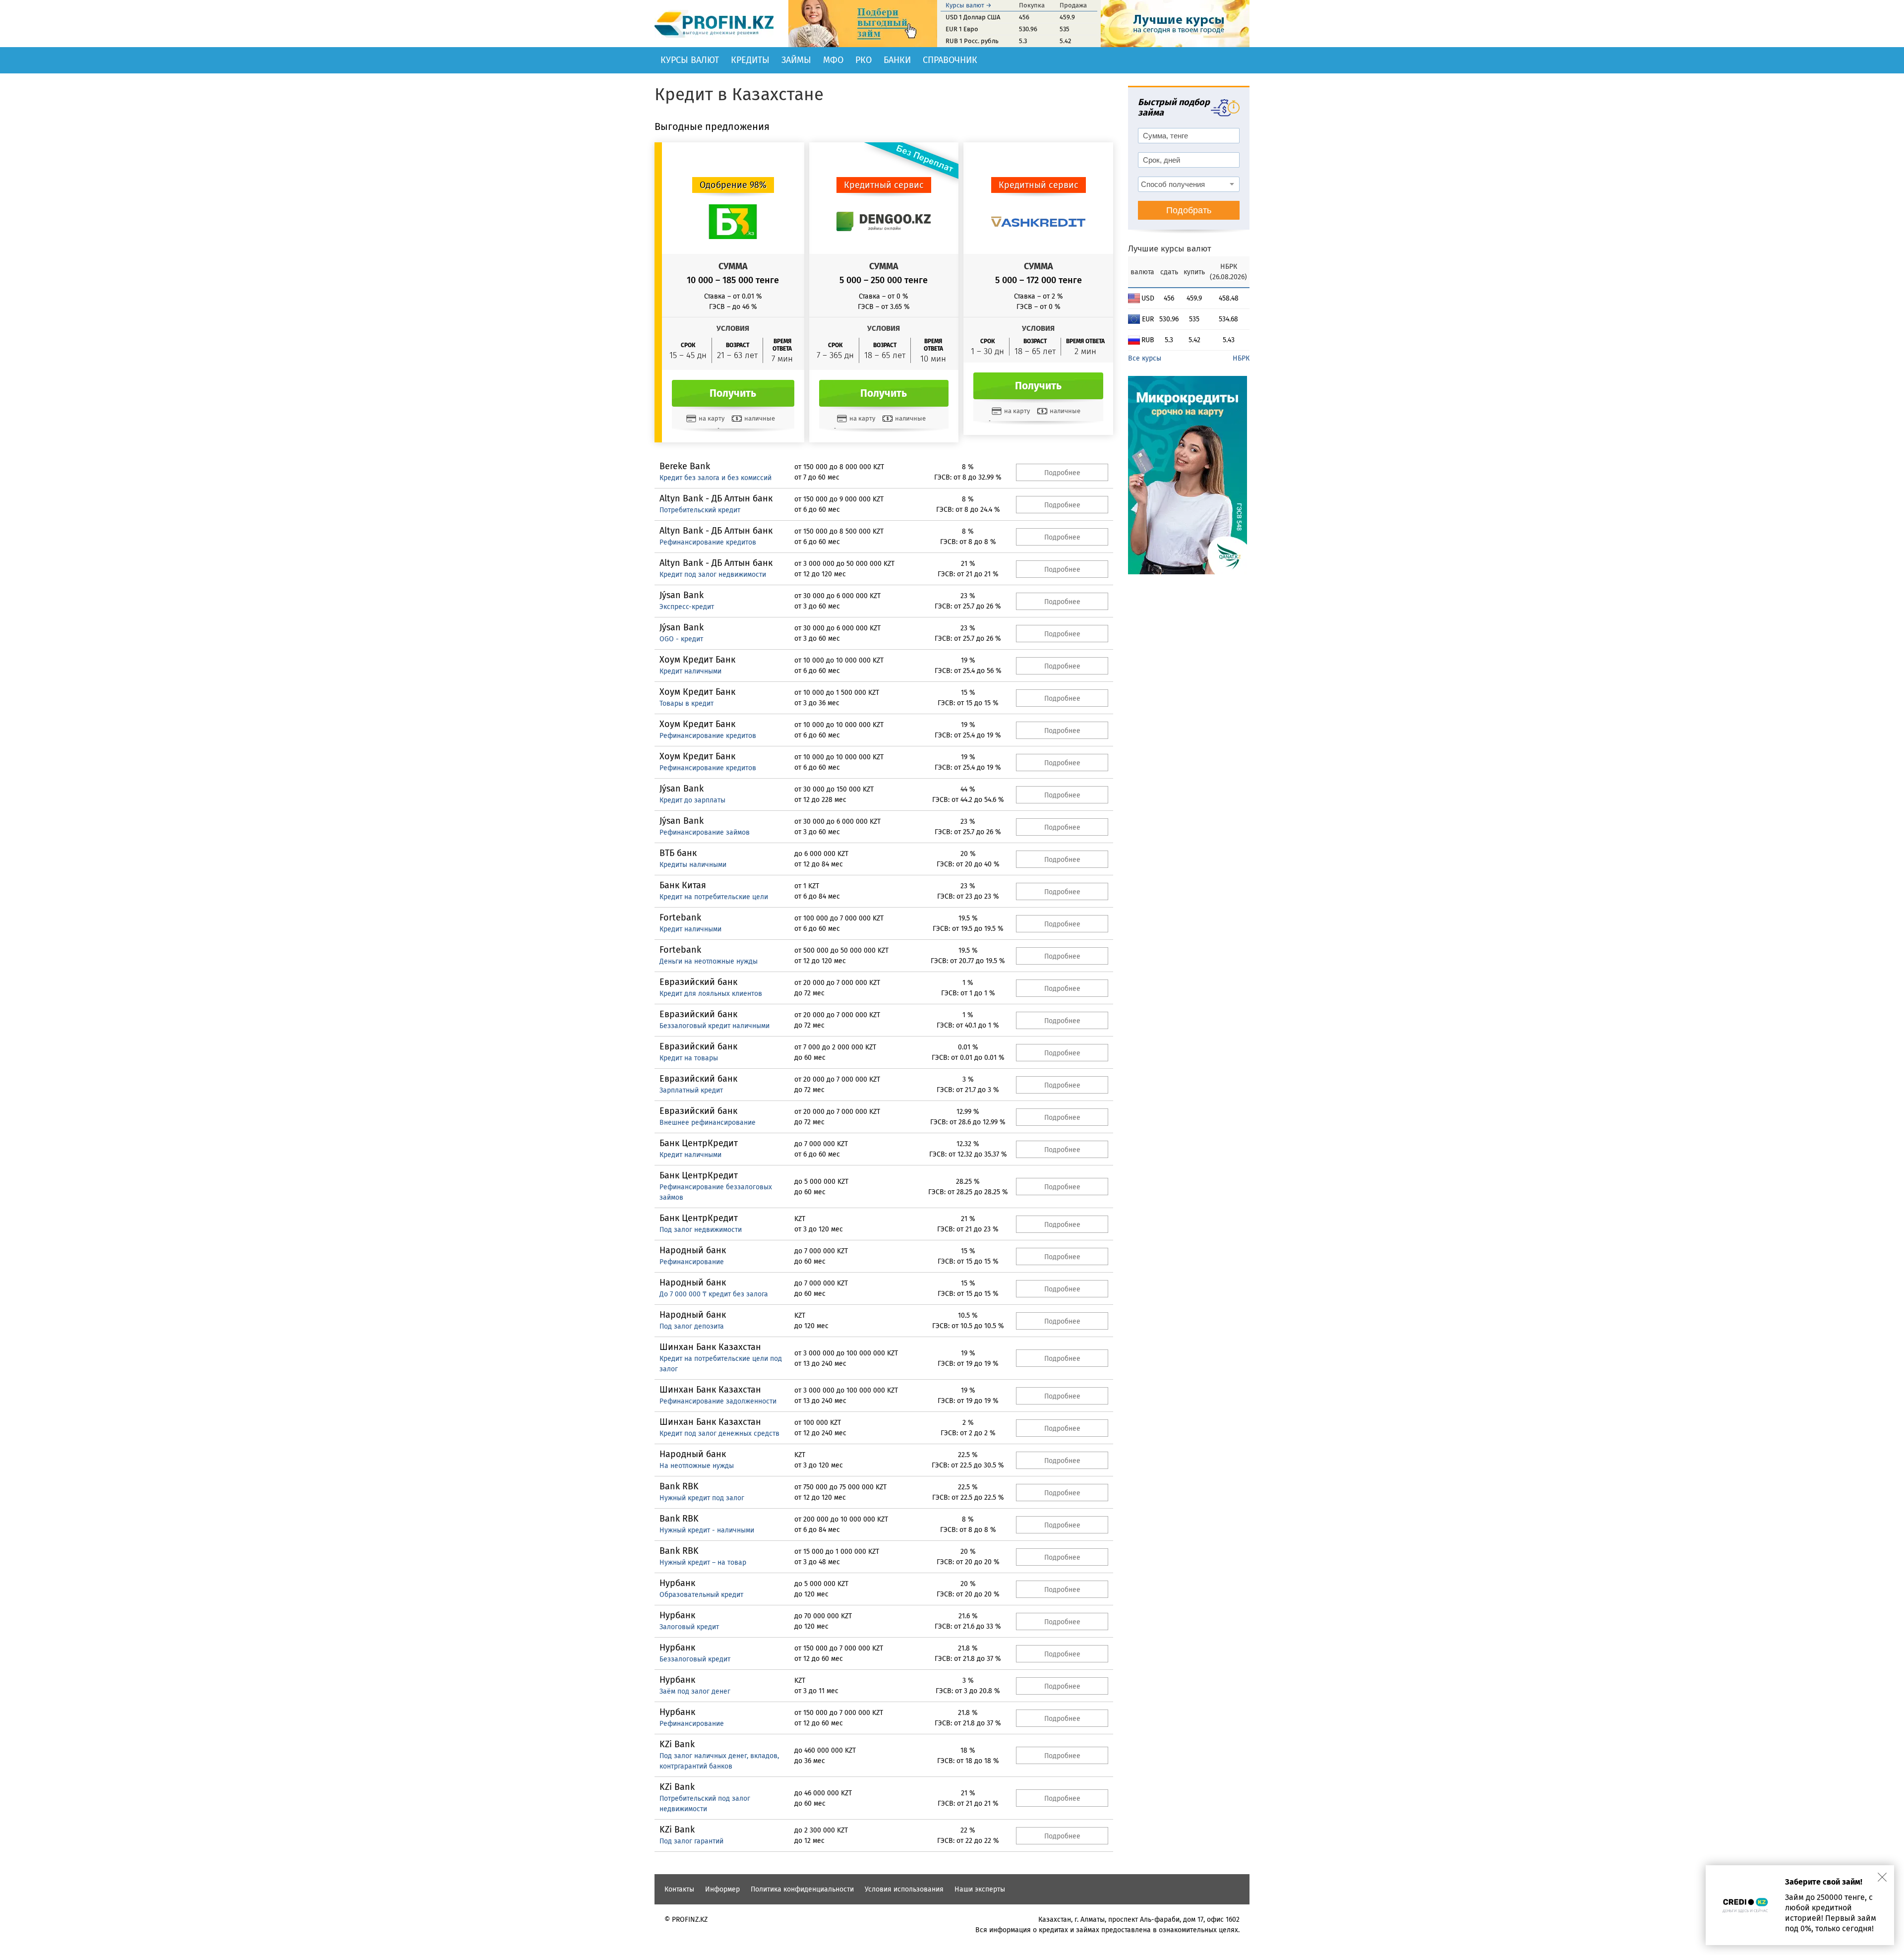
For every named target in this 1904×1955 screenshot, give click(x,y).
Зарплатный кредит (691, 1090)
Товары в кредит (686, 703)
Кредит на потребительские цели (714, 897)
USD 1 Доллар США (973, 17)
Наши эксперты (980, 1889)
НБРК (1241, 358)
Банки (897, 60)
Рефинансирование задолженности (718, 1401)
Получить (733, 393)
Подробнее (1062, 473)
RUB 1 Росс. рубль (972, 41)
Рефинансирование (692, 1262)
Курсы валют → (969, 5)
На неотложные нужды (697, 1466)
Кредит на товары (689, 1058)
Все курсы (1145, 358)
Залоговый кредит (689, 1627)
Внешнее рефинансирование (708, 1123)
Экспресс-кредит (687, 607)
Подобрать (1189, 210)
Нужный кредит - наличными (707, 1530)
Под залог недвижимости (701, 1230)
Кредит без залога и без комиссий (715, 478)
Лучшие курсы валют (1170, 249)
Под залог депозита (692, 1326)
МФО (833, 60)
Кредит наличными (690, 671)
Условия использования (904, 1889)
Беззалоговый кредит (695, 1659)
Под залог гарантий (691, 1841)
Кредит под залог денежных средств (719, 1434)
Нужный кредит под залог (702, 1498)
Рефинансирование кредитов (708, 542)
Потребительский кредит (700, 510)
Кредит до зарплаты (692, 800)
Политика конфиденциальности (802, 1889)
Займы (796, 60)
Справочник (950, 60)
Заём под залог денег (695, 1691)
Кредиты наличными (693, 865)
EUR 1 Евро (962, 29)
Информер (722, 1889)
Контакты (679, 1889)
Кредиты (750, 60)
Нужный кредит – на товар (703, 1562)
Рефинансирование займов (705, 832)
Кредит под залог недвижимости (713, 575)
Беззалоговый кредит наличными (714, 1026)
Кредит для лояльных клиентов (711, 994)
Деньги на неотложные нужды (709, 961)
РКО (863, 60)
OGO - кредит (681, 639)
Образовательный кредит (701, 1595)
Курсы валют (690, 60)
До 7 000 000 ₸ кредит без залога (714, 1294)
